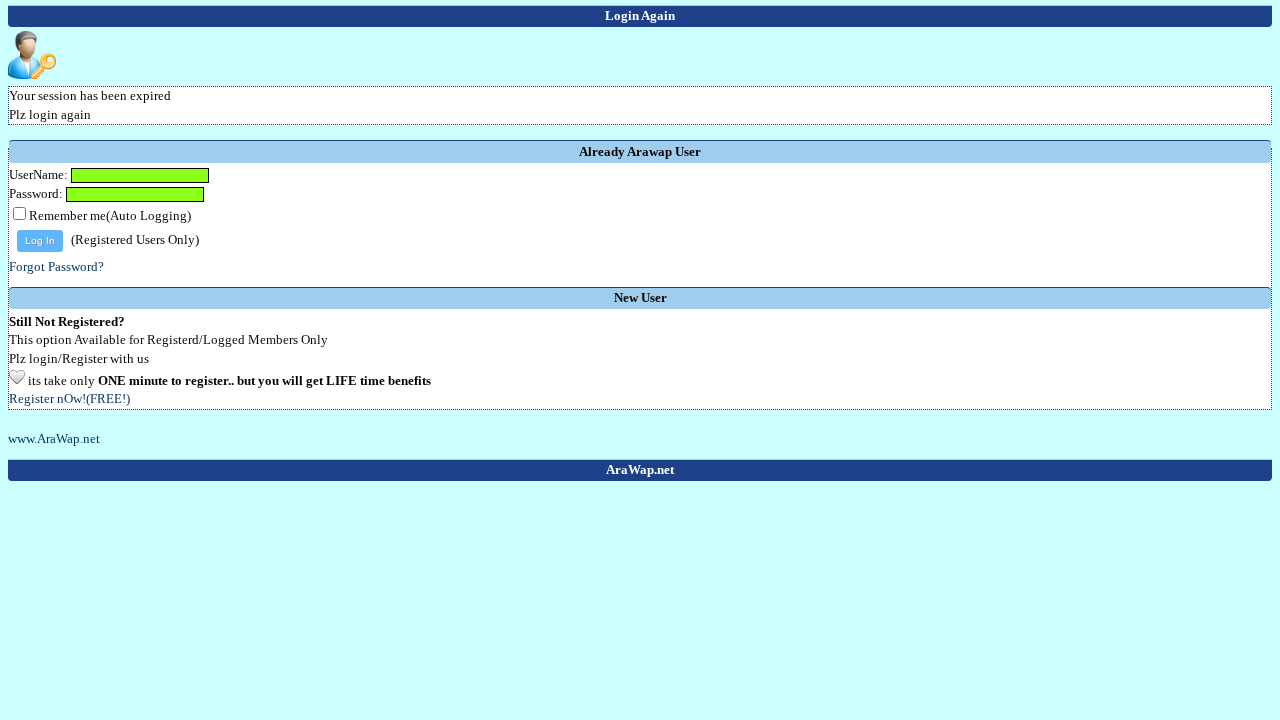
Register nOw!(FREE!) (69, 398)
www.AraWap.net (54, 438)
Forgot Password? (56, 266)
